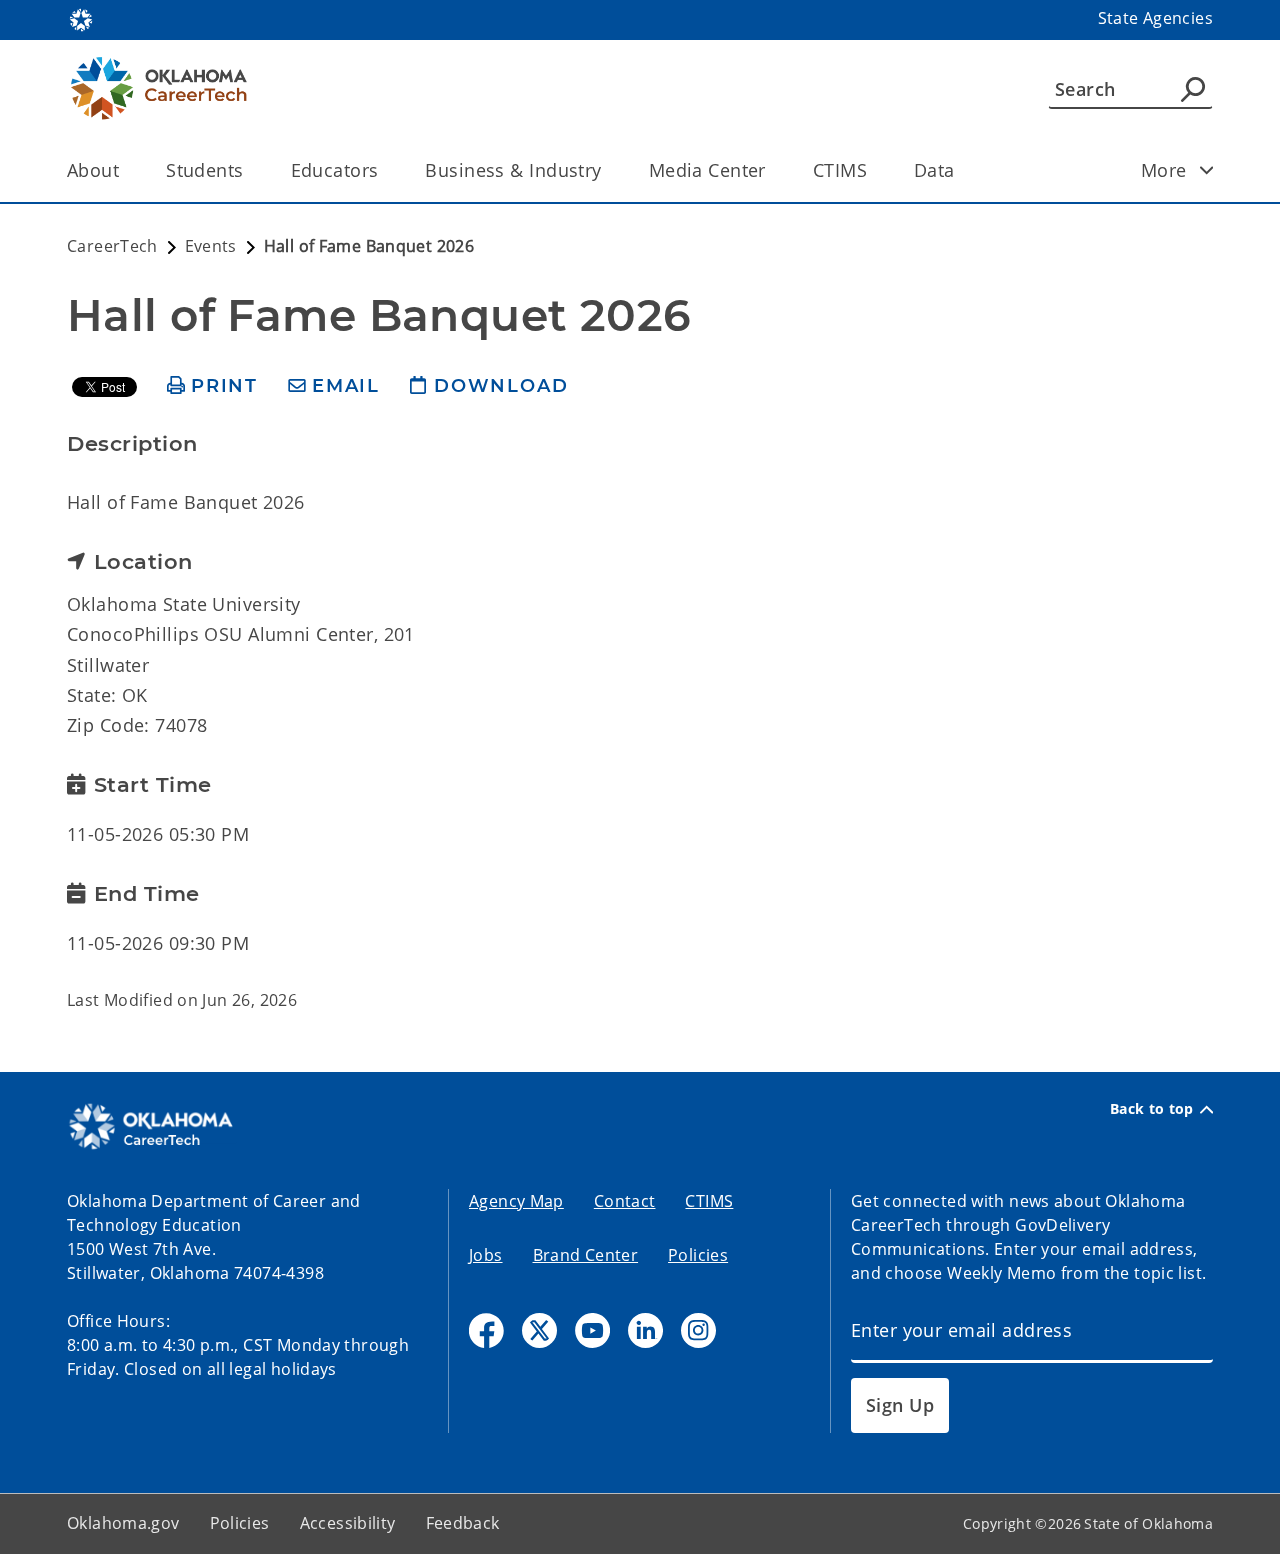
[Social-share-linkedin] (645, 1330)
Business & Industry (513, 170)
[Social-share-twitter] (539, 1330)
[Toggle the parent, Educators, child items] (384, 170)
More (1164, 170)
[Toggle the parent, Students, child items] (250, 170)
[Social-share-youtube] (592, 1330)
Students (204, 170)
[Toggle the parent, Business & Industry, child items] (608, 170)
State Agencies (1155, 18)
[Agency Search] (1193, 89)
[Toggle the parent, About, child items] (125, 170)
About (93, 170)
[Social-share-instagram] (698, 1330)
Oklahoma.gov (123, 1523)
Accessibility (348, 1523)
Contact (625, 1201)
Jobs (486, 1255)
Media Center (707, 170)
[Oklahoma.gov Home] (81, 18)
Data (934, 170)
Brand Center (586, 1255)
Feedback (463, 1523)
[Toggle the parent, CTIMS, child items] (873, 170)
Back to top (1152, 1109)
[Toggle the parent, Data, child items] (961, 170)
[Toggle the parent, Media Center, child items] (772, 170)
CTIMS (840, 170)
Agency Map (516, 1201)
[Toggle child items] (1207, 170)
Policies (698, 1255)
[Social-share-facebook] (486, 1330)
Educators (335, 170)
